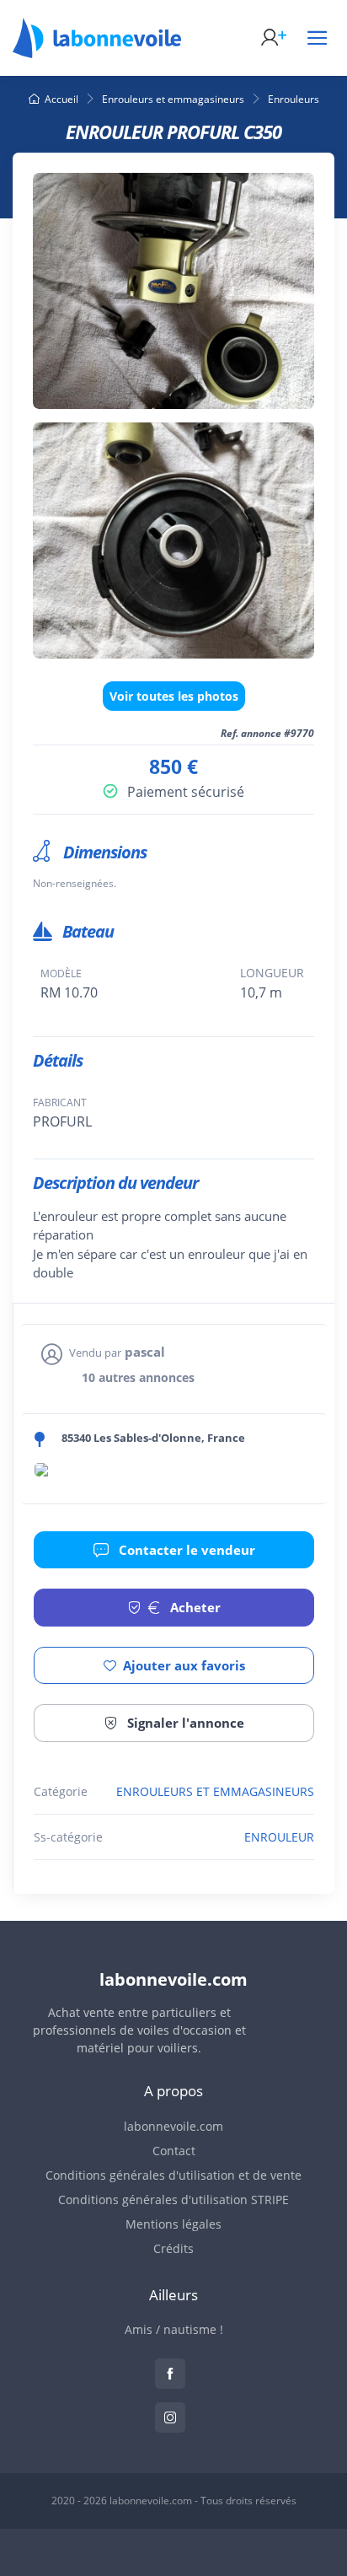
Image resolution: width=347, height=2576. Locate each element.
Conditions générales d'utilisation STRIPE (173, 2200)
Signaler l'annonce (184, 1723)
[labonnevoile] (97, 51)
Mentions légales (173, 2224)
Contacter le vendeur (185, 1550)
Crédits (173, 2248)
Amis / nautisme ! (174, 2329)
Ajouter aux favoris (184, 1665)
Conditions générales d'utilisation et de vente (173, 2175)
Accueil (61, 99)
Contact (174, 2151)
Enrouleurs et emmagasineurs (173, 99)
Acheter (194, 1607)
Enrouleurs (294, 99)
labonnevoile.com (173, 2126)
